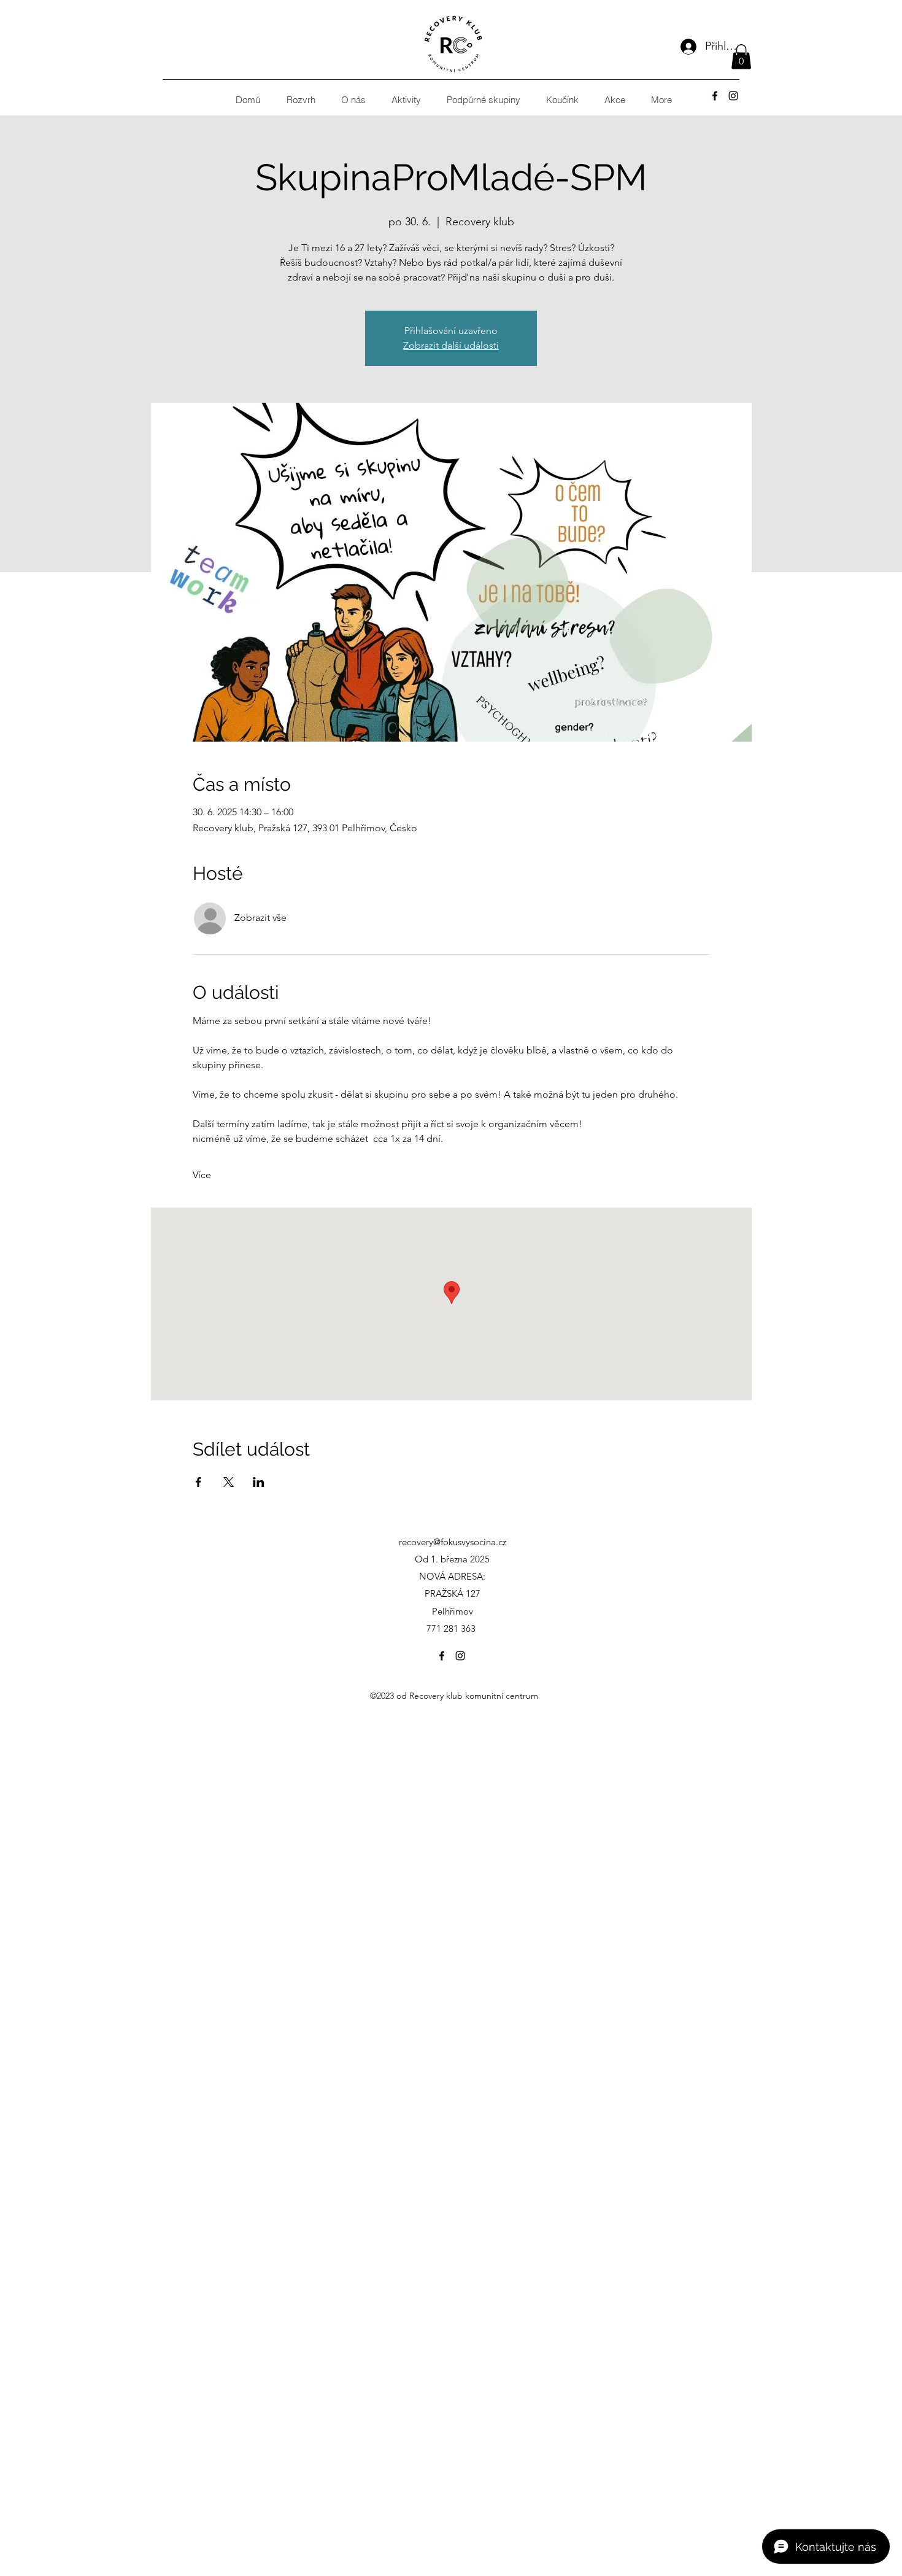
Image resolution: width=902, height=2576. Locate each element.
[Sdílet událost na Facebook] (199, 1482)
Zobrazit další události (451, 345)
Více (202, 1175)
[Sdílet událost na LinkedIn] (259, 1482)
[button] (741, 57)
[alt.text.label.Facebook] (715, 96)
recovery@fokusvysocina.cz (453, 1542)
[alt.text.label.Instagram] (733, 96)
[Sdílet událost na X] (229, 1482)
